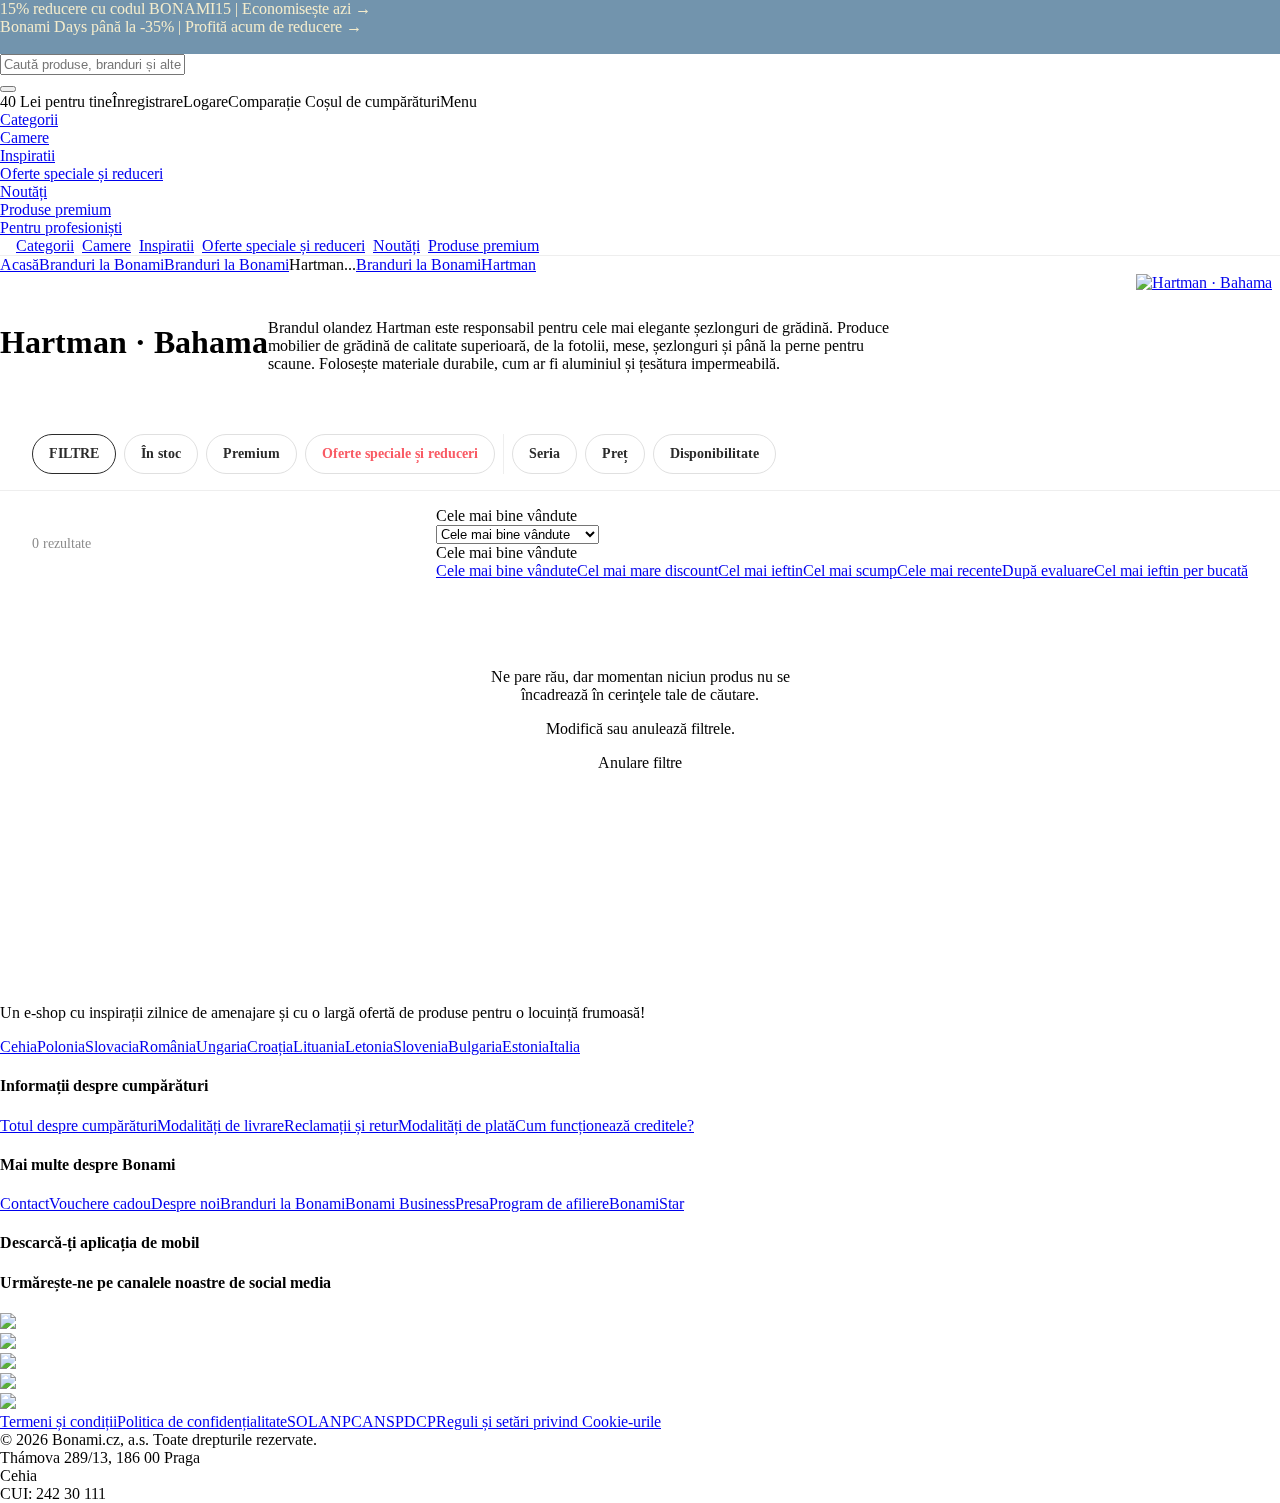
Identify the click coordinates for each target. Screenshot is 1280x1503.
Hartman (508, 264)
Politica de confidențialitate (202, 1421)
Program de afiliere (549, 1203)
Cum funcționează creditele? (604, 1125)
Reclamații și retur (341, 1125)
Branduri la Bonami (226, 264)
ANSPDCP (399, 1421)
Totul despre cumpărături (78, 1125)
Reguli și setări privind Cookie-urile (548, 1421)
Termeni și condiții (58, 1421)
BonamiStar (646, 1203)
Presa (472, 1203)
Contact (24, 1203)
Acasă (19, 264)
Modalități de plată (456, 1125)
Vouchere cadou (100, 1203)
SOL (302, 1421)
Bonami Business (400, 1203)
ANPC (340, 1421)
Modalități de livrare (220, 1125)
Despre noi (185, 1203)
